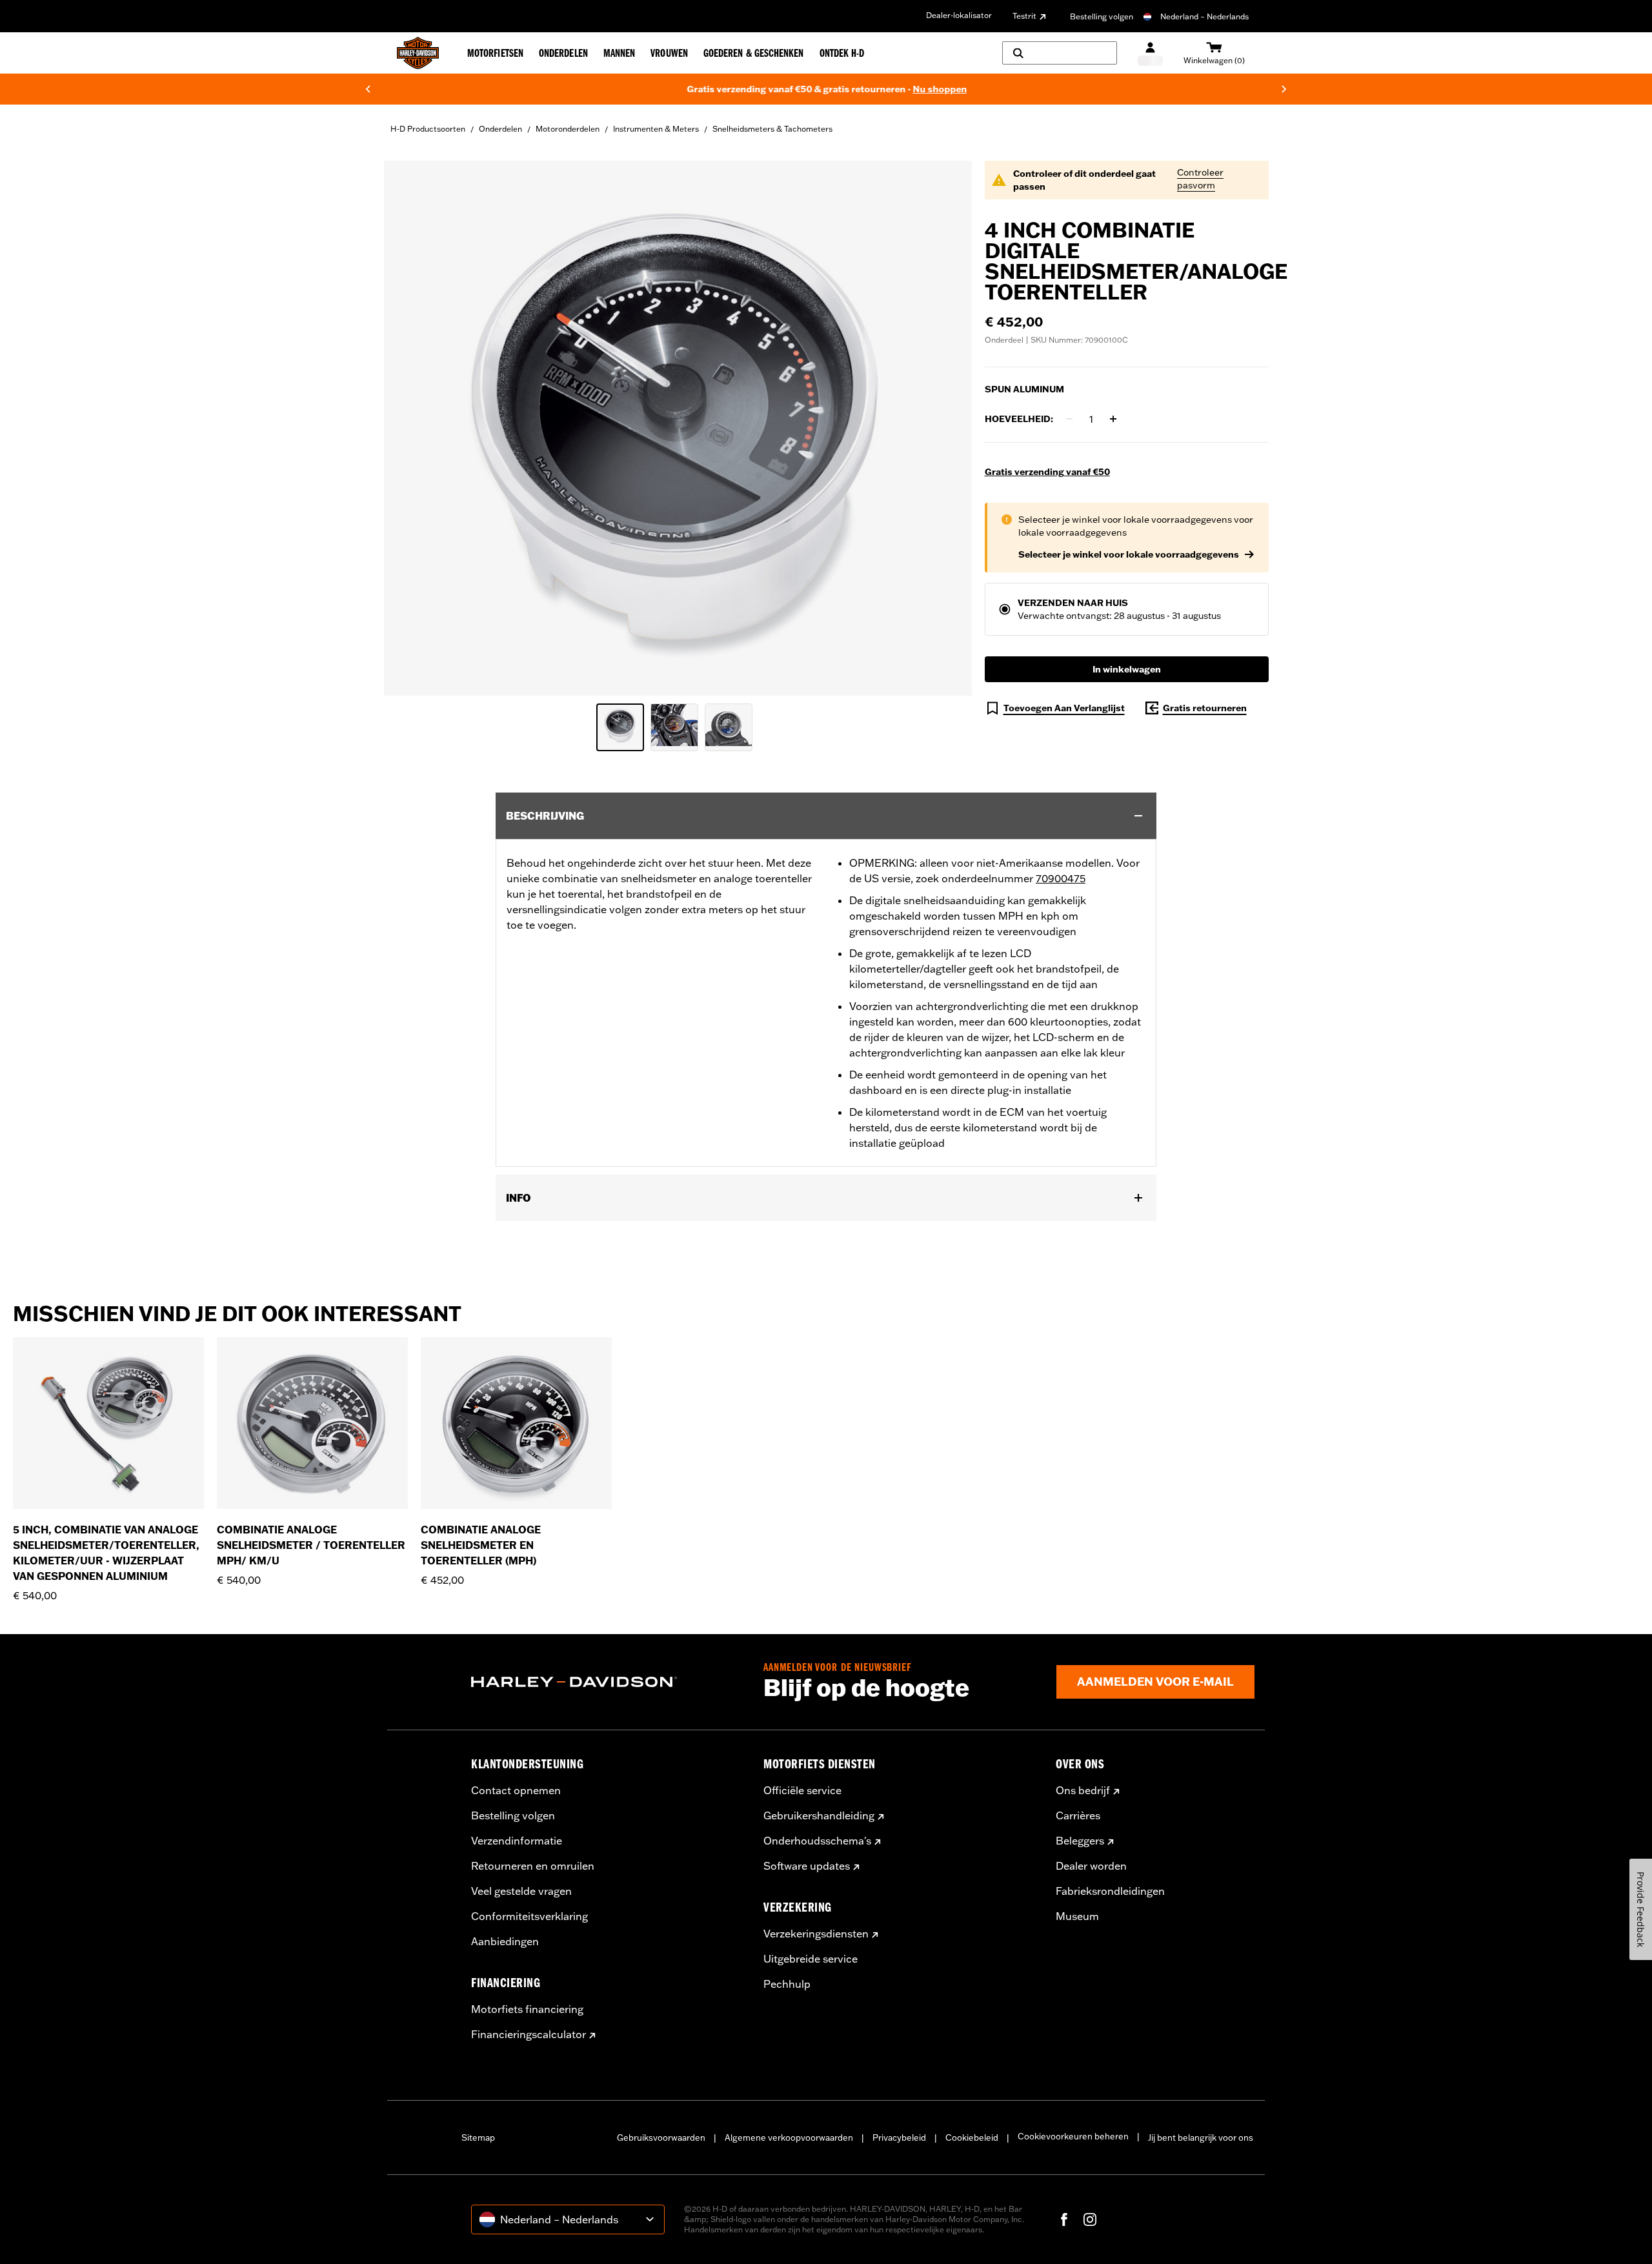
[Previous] (368, 89)
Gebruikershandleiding (819, 1815)
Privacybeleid (899, 2138)
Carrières (1078, 1815)
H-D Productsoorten (428, 129)
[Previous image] (410, 428)
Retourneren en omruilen (533, 1866)
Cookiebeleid (972, 2138)
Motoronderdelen (568, 129)
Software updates (807, 1866)
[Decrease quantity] (1069, 419)
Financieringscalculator (529, 2034)
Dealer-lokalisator (959, 15)
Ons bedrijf (1083, 1790)
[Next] (1284, 89)
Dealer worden (1091, 1866)
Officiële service (802, 1790)
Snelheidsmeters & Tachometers (772, 129)
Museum (1077, 1916)
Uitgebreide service (811, 1959)
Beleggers (1080, 1841)
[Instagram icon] (1090, 2219)
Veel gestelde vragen (521, 1891)
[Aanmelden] (1150, 53)
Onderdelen (500, 129)
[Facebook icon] (1064, 2219)
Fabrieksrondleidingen (1110, 1891)
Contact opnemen (516, 1790)
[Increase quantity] (1113, 419)
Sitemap (478, 2138)
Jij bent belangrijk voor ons (1201, 2138)
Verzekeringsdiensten (816, 1934)
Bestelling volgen (1102, 16)
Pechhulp (787, 1984)
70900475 (1061, 878)
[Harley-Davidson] (608, 1682)
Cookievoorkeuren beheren (1073, 2136)
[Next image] (946, 428)
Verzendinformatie (517, 1841)
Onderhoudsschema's (817, 1841)
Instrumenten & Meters (656, 129)
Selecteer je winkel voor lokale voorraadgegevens (1129, 554)
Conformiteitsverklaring (529, 1916)
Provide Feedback (1641, 1909)
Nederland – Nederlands (1204, 16)
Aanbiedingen (505, 1941)
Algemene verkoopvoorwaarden (789, 2138)
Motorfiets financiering (527, 2009)
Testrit (1024, 16)
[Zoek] (1060, 53)
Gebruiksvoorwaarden (661, 2138)
